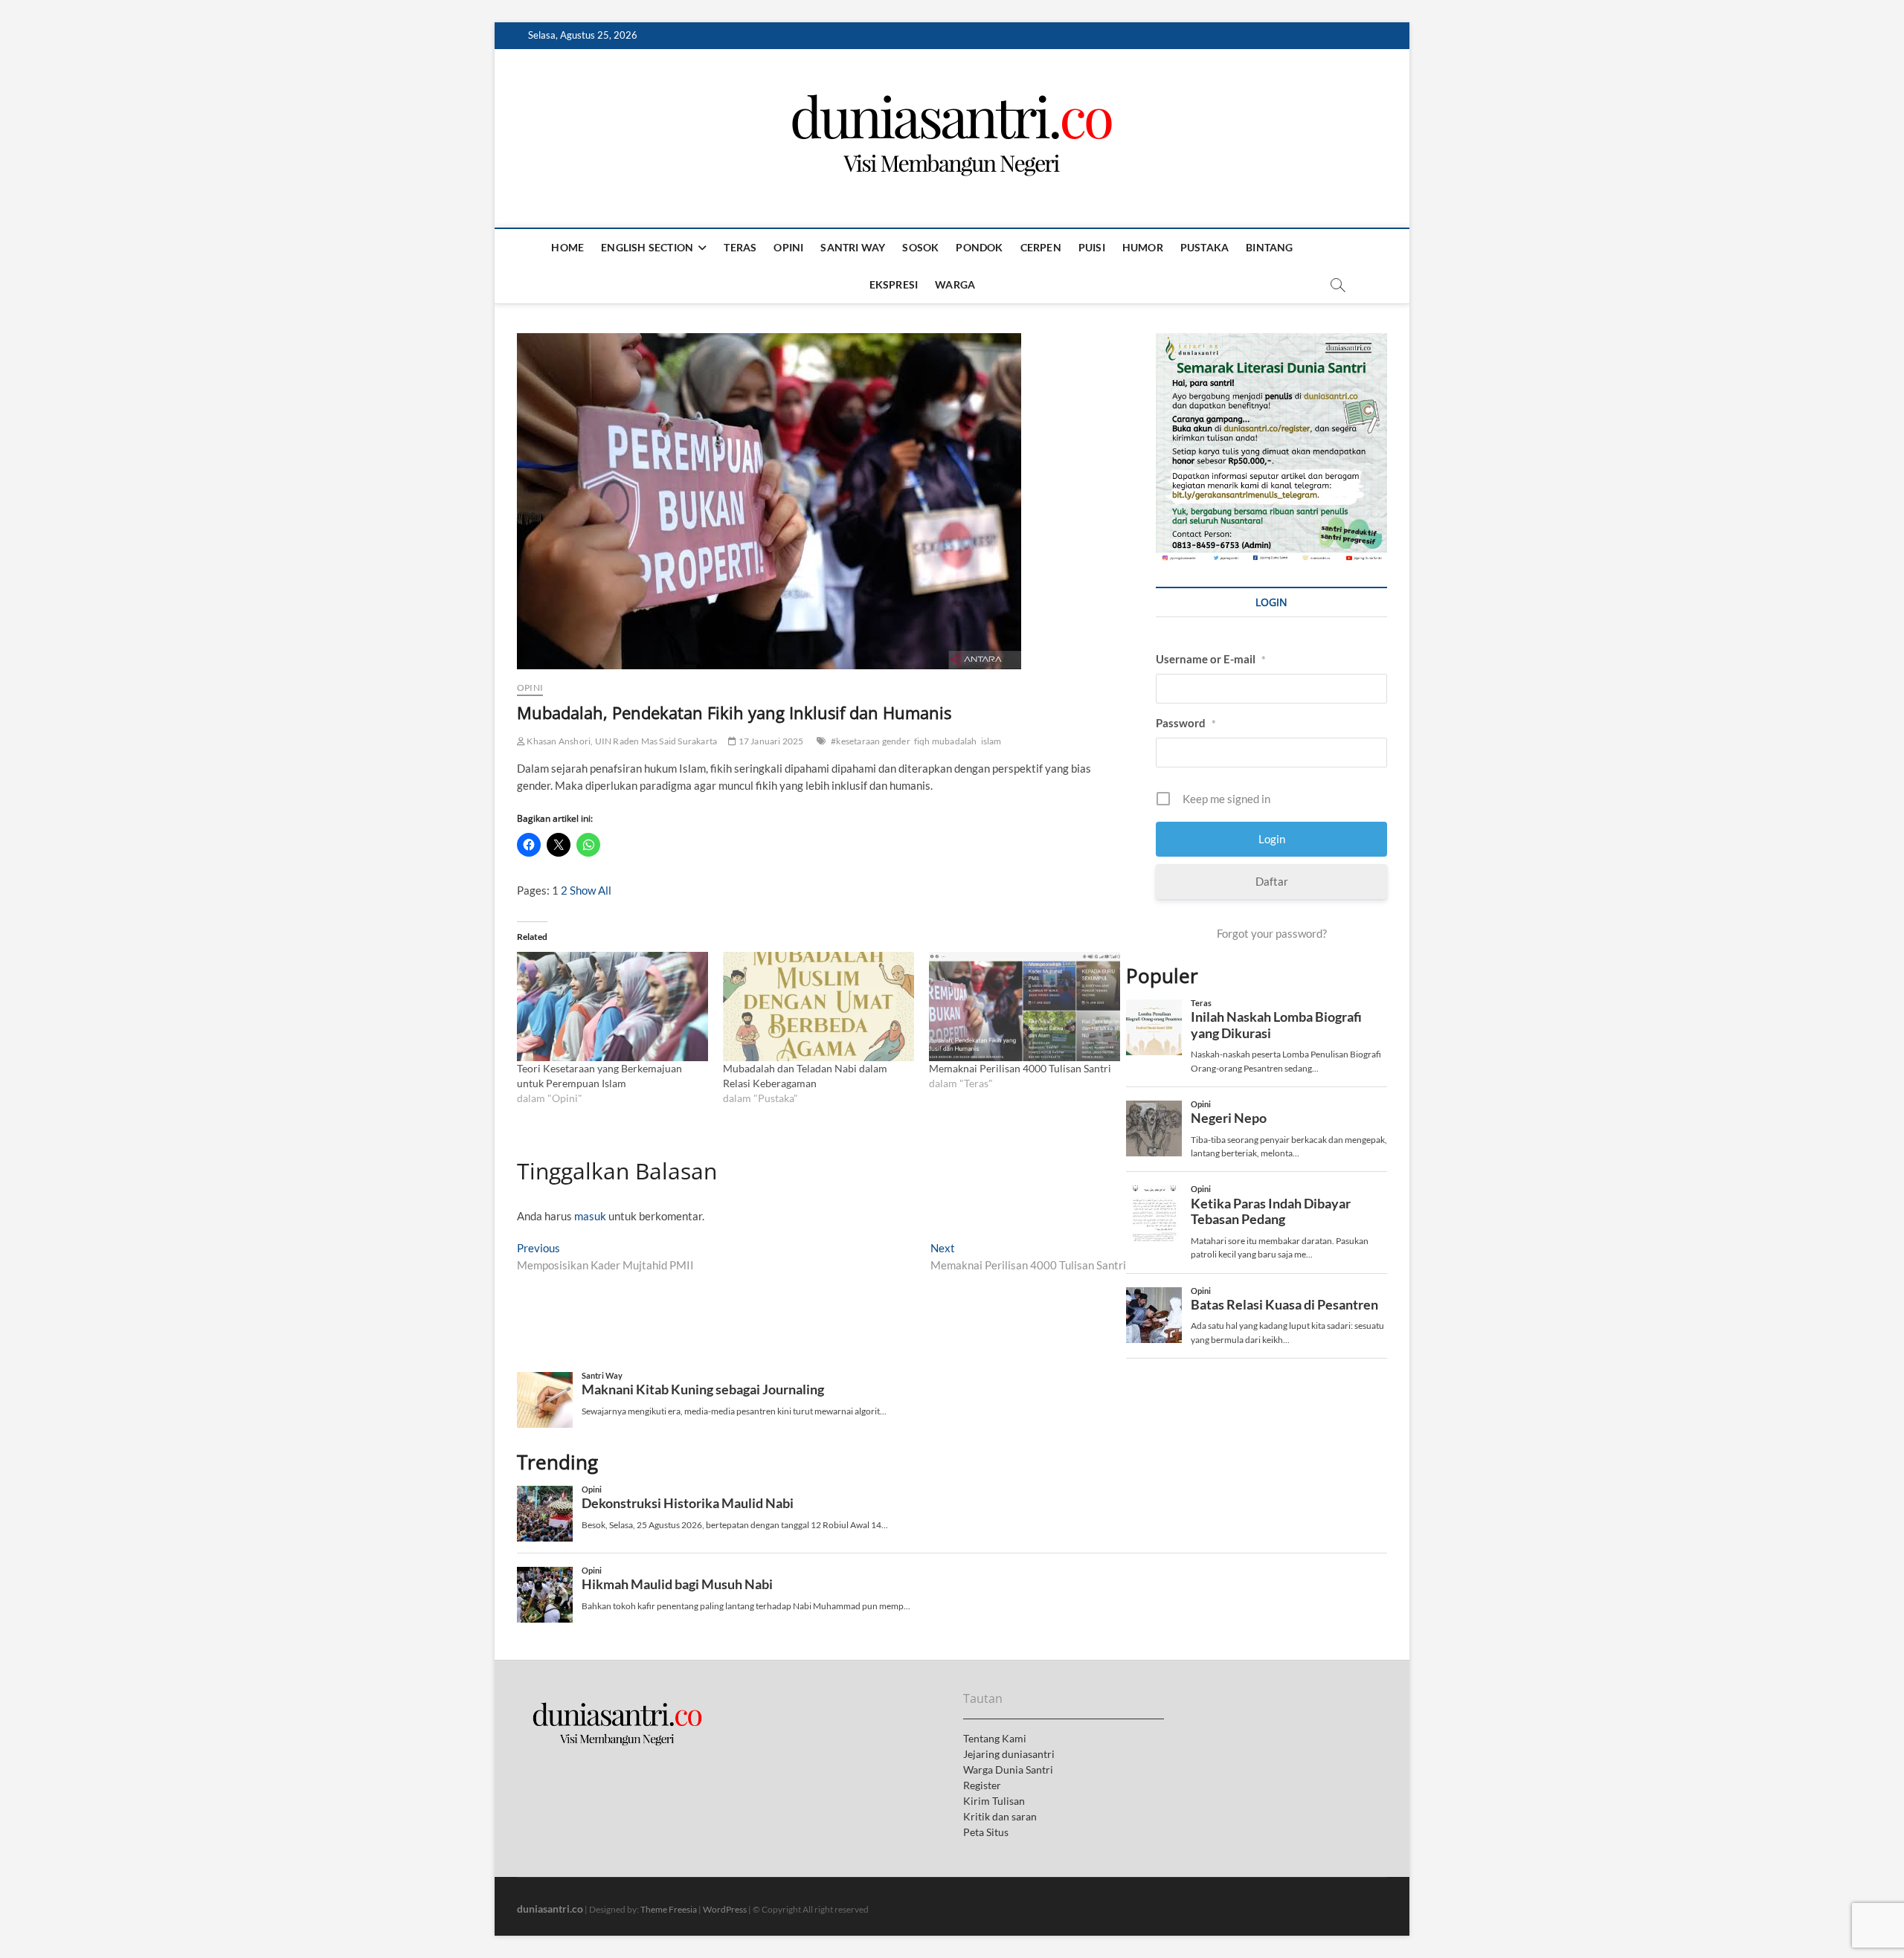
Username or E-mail (1211, 659)
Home (567, 247)
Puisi (1092, 247)
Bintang (1269, 247)
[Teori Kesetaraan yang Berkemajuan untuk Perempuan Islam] (612, 1007)
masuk (590, 1216)
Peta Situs (986, 1832)
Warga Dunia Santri (1008, 1769)
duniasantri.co (550, 1909)
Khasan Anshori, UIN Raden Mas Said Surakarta (621, 741)
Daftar (1272, 881)
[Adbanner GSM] (1271, 341)
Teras (740, 247)
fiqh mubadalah (946, 741)
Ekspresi (894, 284)
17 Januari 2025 (770, 741)
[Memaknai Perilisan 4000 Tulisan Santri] (1025, 1007)
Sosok (920, 247)
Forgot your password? (1272, 933)
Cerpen (1041, 247)
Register (982, 1785)
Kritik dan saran (1000, 1816)
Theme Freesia (669, 1909)
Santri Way (853, 247)
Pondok (979, 247)
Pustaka (1205, 247)
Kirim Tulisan (994, 1801)
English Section (647, 247)
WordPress (725, 1909)
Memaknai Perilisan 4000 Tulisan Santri (1020, 1068)
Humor (1143, 247)
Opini (788, 247)
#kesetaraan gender (871, 741)
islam (991, 741)
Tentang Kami (995, 1738)
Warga (955, 284)
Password (1186, 723)
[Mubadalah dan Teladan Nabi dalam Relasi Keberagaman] (818, 1007)
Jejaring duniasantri (1009, 1754)
